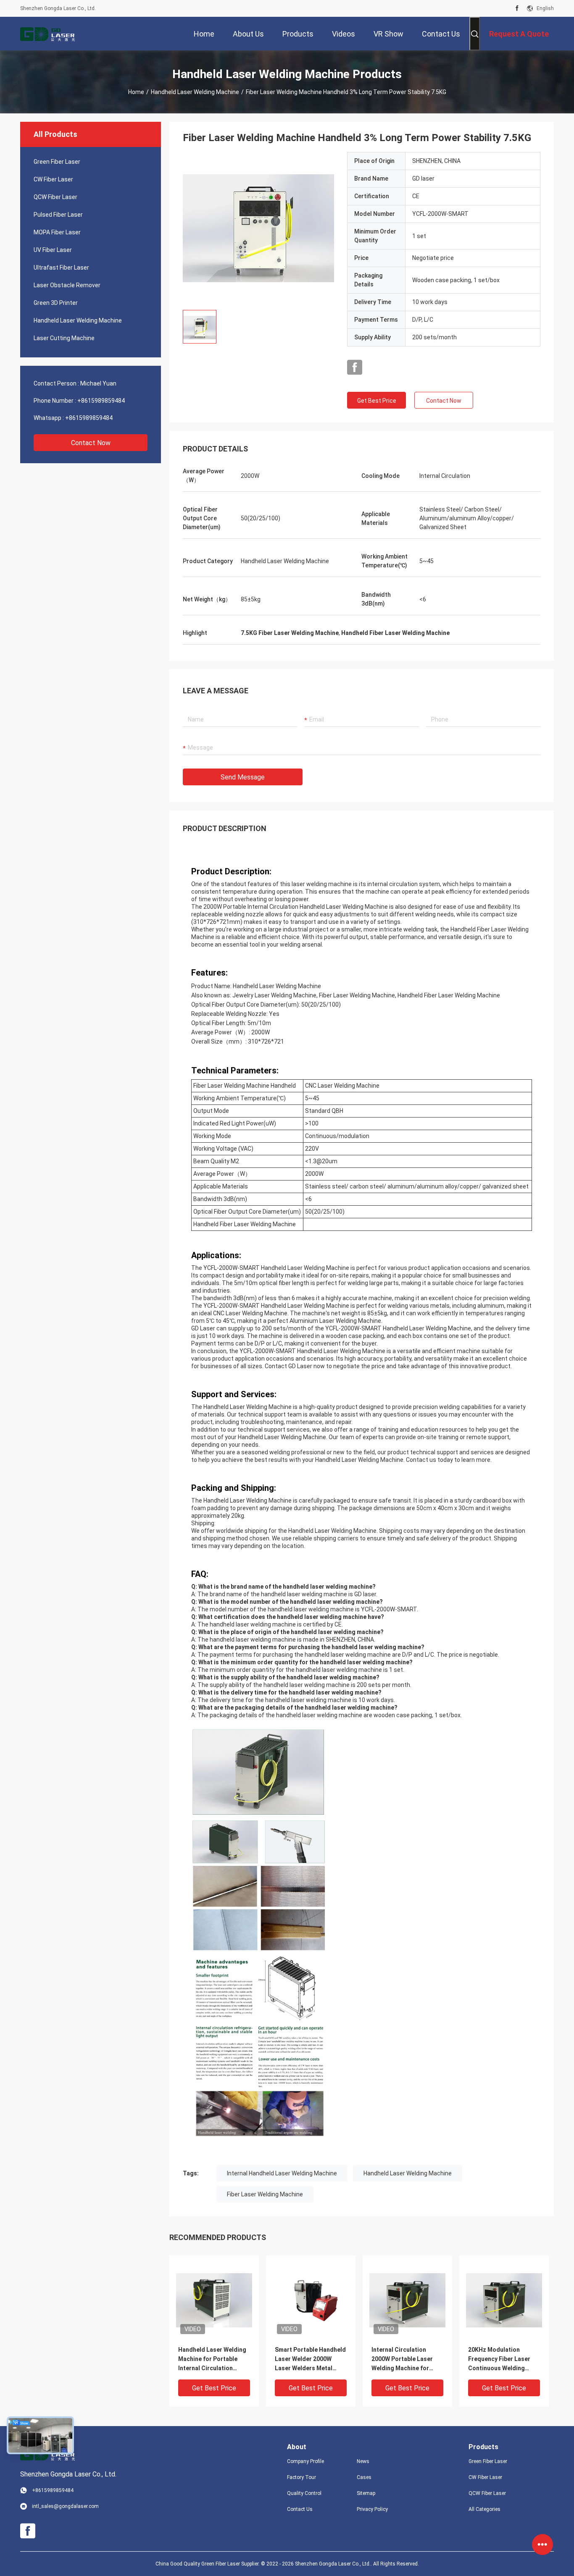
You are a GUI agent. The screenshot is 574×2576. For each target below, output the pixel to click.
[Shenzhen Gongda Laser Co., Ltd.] (47, 34)
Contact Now (91, 443)
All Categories (484, 2509)
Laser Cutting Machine (64, 338)
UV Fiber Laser (53, 250)
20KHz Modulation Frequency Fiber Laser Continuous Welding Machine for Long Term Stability (501, 2360)
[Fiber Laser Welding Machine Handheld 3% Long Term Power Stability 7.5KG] (258, 228)
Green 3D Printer (56, 303)
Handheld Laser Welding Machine (195, 92)
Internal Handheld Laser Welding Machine (282, 2173)
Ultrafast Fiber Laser (61, 268)
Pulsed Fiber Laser (58, 215)
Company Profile (305, 2461)
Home (136, 92)
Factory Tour (301, 2477)
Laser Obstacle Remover (67, 285)
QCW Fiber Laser (55, 197)
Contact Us (300, 2509)
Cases (364, 2477)
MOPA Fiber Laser (57, 232)
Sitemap (366, 2493)
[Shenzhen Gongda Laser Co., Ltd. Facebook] (517, 8)
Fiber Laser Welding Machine (265, 2194)
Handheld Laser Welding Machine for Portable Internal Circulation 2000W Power (212, 2360)
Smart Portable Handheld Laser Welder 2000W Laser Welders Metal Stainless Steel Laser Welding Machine (310, 2360)
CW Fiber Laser (53, 179)
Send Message (243, 777)
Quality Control (304, 2493)
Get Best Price (377, 401)
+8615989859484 (101, 401)
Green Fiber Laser (57, 162)
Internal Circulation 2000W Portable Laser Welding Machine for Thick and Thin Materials (406, 2360)
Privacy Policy (372, 2509)
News (363, 2461)
